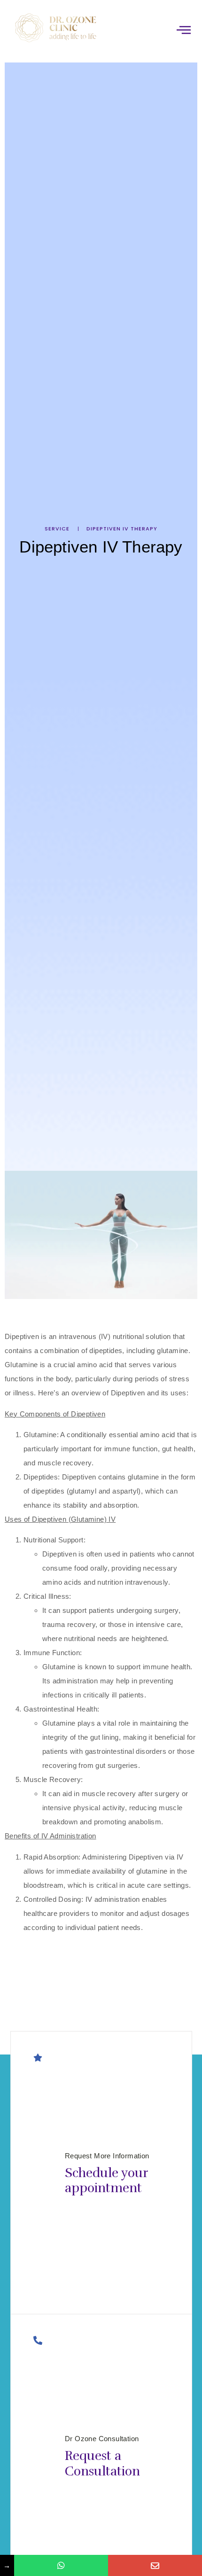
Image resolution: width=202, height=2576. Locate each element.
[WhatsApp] (61, 2565)
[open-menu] (184, 30)
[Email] (155, 2565)
